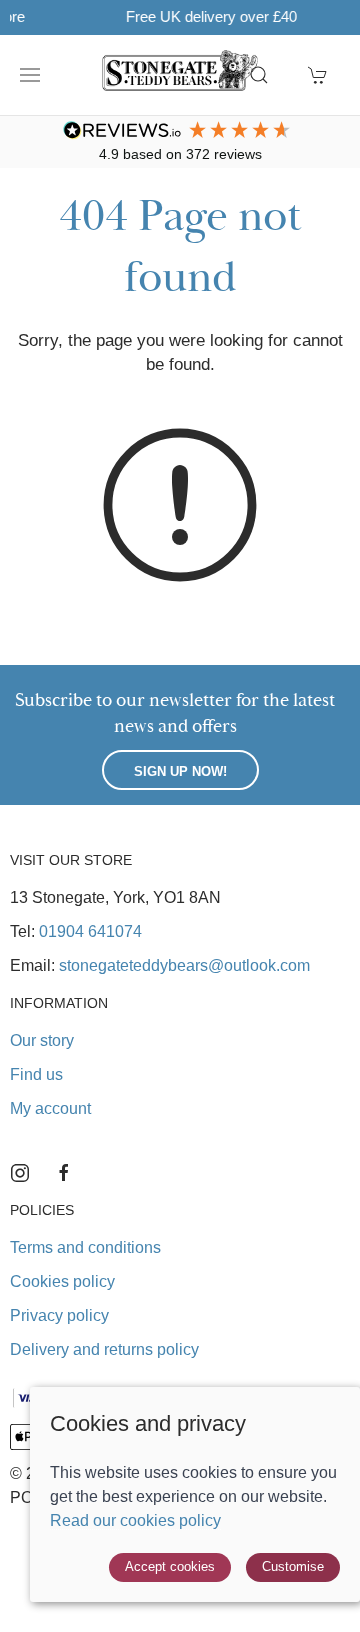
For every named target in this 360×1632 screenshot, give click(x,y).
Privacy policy (59, 1315)
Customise (293, 1566)
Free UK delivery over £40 (184, 16)
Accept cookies (170, 1566)
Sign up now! (180, 771)
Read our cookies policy (135, 1520)
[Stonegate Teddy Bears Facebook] (64, 1173)
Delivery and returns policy (104, 1349)
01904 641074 (90, 931)
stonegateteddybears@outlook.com (184, 965)
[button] (30, 75)
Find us (36, 1074)
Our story (42, 1040)
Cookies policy (62, 1281)
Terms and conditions (85, 1247)
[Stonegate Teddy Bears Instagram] (20, 1173)
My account (50, 1108)
